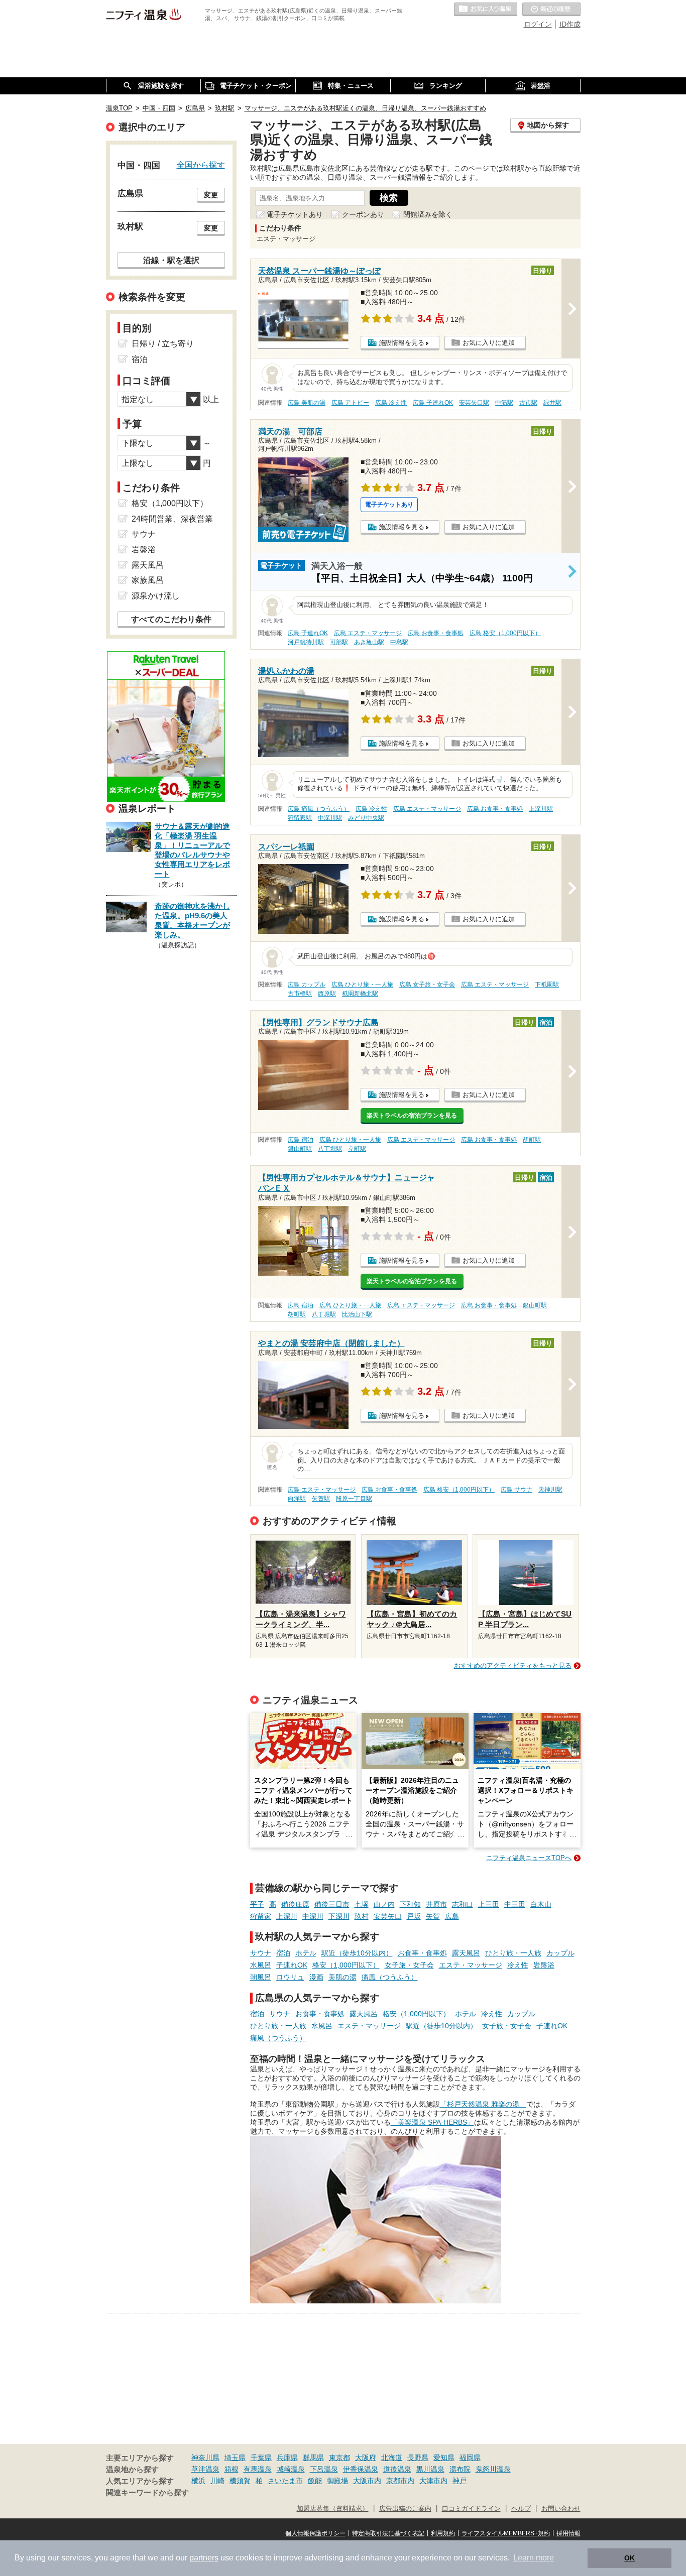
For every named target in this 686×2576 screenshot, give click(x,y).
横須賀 (240, 2481)
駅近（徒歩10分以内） (357, 1953)
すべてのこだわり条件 (171, 619)
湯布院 (460, 2469)
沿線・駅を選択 (171, 260)
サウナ (261, 1953)
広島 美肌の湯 (307, 403)
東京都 (339, 2458)
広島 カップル (307, 985)
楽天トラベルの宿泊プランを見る (412, 1116)
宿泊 (283, 1953)
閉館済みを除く (428, 214)
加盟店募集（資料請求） (333, 2509)
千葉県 (261, 2458)
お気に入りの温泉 (486, 10)
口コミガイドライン (471, 2509)
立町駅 (357, 1149)
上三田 (489, 1904)
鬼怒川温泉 (493, 2469)
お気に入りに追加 (489, 343)
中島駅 (399, 642)
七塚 (362, 1904)
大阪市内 (367, 2481)
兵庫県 (287, 2458)
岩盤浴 (544, 1965)
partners (204, 2558)
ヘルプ (521, 2509)
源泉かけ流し (156, 596)
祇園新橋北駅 (360, 994)
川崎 (217, 2481)
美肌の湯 (342, 1977)
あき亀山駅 (369, 642)
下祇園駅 (547, 985)
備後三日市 (332, 1904)
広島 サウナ (517, 1490)
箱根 (232, 2469)
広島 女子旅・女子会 (427, 985)
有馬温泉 (258, 2469)
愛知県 (444, 2458)
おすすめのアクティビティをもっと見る (513, 1666)
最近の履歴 (551, 10)
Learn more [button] (534, 2558)
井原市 (436, 1904)
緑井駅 (552, 403)
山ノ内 (384, 1904)
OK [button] (630, 2558)
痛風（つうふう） (390, 1977)
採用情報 (568, 2533)
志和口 (463, 1904)
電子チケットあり (295, 214)
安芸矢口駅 (474, 403)
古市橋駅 (300, 994)
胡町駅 (532, 1140)
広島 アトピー (350, 403)
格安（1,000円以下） (346, 1965)
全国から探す (201, 165)
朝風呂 (261, 1977)
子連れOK (292, 1965)
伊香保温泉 (361, 2469)
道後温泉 (397, 2469)
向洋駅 (297, 1499)
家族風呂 (148, 580)
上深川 (287, 1916)
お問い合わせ (561, 2509)
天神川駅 (550, 1490)
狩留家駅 (300, 818)
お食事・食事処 (422, 1953)
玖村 (362, 1916)
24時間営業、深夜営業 (172, 519)
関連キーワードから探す (147, 2493)
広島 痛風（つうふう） (319, 809)
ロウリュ (290, 1977)
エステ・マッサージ (471, 1965)
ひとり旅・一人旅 (513, 1953)
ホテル (306, 1953)
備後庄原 (295, 1904)
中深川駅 (330, 818)
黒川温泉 (430, 2469)
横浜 (198, 2481)
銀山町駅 (300, 1149)
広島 (452, 1916)
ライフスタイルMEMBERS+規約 (506, 2533)
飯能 (315, 2481)
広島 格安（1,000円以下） (505, 633)
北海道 (392, 2458)
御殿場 (337, 2481)
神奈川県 (205, 2458)
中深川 (313, 1916)
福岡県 (470, 2458)
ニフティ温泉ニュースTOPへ (529, 1858)
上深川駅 (541, 809)
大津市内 (433, 2481)
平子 (257, 1904)
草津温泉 (205, 2469)
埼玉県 (235, 2458)
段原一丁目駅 (354, 1499)
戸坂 (414, 1916)
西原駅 (327, 994)
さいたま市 (285, 2481)
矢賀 (433, 1916)
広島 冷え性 (391, 403)
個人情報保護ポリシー (315, 2533)
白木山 (541, 1904)
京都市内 (400, 2481)
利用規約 (443, 2533)
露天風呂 (466, 1953)
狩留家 (261, 1916)
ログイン (538, 24)
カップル (560, 1953)
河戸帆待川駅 (306, 642)
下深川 (339, 1916)
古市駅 (528, 403)
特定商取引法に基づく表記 (388, 2533)
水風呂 (261, 1965)
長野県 (418, 2458)
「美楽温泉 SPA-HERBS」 (432, 2122)
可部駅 (339, 642)
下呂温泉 (324, 2469)
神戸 (460, 2481)
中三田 (515, 1904)
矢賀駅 (321, 1499)
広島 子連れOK (433, 403)
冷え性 (518, 1965)
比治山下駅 (357, 1314)
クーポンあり (363, 214)
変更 (211, 195)
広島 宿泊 (301, 1140)
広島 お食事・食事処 (436, 633)
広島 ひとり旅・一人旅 (362, 985)
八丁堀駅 (330, 1149)
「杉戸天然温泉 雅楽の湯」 (483, 2104)
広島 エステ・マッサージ (368, 633)
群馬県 (313, 2458)
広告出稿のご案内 (405, 2509)
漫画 (316, 1977)
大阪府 (366, 2458)
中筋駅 (504, 403)
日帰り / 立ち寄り (163, 344)
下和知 (410, 1904)
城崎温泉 (291, 2469)
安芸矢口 (388, 1916)
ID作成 (570, 24)
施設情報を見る (402, 343)
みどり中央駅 (366, 818)
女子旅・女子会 (409, 1965)
